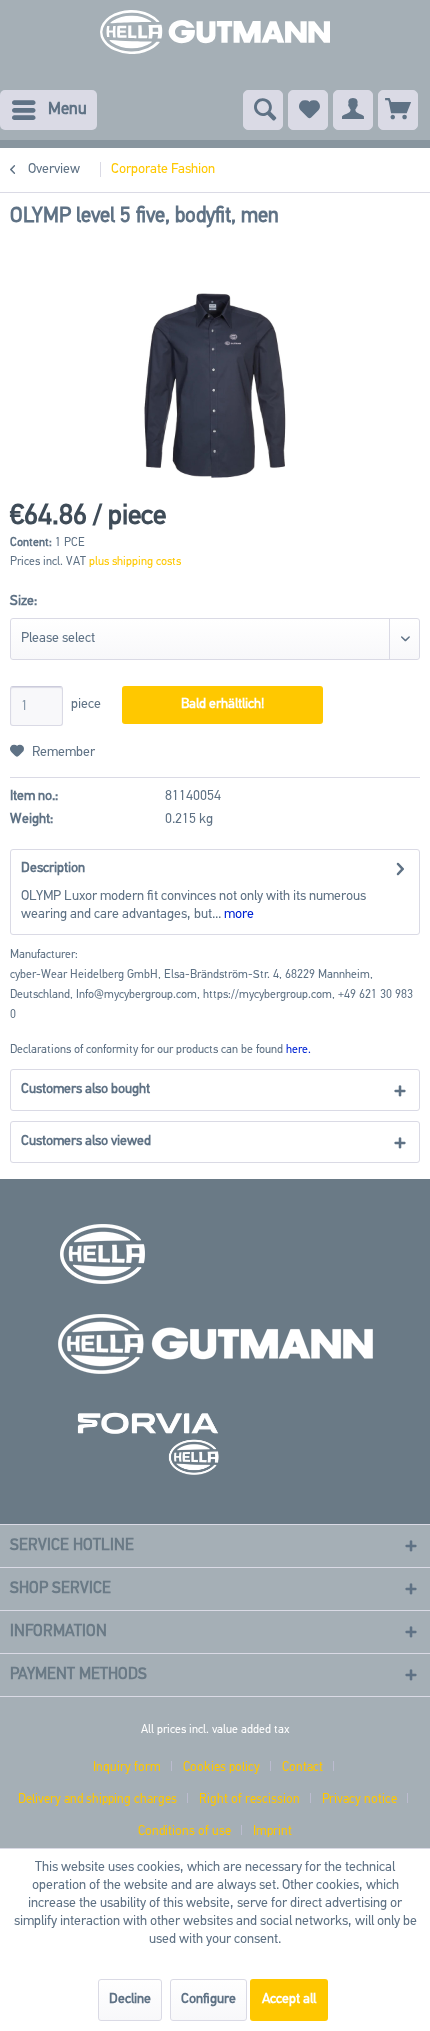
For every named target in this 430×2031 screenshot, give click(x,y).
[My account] (353, 110)
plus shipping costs (135, 562)
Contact (302, 1767)
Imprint (272, 1831)
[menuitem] (48, 110)
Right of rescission (249, 1799)
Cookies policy (221, 1767)
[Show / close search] (263, 110)
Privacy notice (359, 1799)
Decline (130, 1999)
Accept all (289, 1999)
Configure (208, 1999)
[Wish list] (308, 110)
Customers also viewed (86, 1141)
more (237, 914)
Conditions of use (184, 1831)
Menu (67, 109)
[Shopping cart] (398, 110)
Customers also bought (85, 1089)
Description (53, 868)
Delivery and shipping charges (97, 1799)
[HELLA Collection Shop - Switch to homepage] (215, 40)
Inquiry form (127, 1767)
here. (298, 1050)
